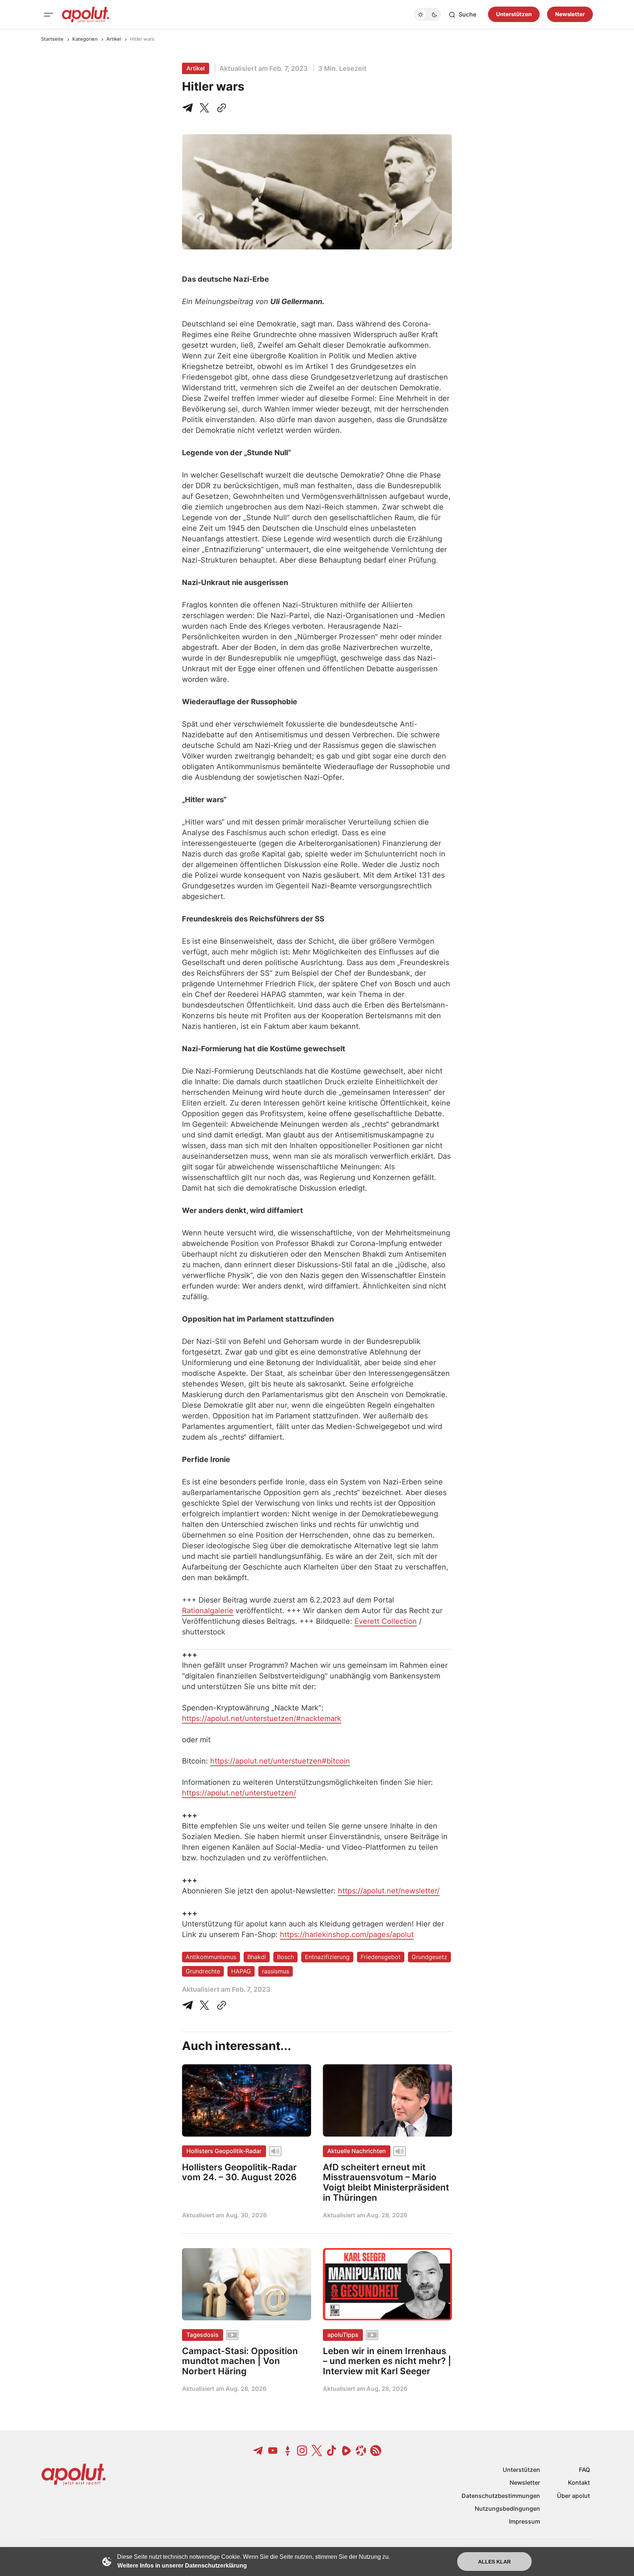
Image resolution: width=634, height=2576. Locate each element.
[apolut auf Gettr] (288, 2451)
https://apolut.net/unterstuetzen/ (239, 1793)
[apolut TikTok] (332, 2451)
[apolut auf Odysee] (361, 2451)
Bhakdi (257, 1957)
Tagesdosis (203, 2335)
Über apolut (573, 2496)
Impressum (524, 2521)
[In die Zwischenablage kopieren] (220, 108)
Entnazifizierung (327, 1957)
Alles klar (494, 2562)
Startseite (52, 39)
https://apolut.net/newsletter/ (389, 1891)
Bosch (285, 1957)
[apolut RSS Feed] (376, 2451)
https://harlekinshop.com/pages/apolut (347, 1934)
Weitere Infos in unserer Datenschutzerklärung (182, 2566)
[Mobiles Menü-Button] (48, 15)
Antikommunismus (211, 1957)
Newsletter (570, 14)
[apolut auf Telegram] (258, 2451)
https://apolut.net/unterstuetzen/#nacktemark (262, 1718)
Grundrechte (203, 1971)
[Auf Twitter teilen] (204, 2005)
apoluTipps (343, 2335)
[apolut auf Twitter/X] (317, 2451)
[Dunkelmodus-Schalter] (427, 15)
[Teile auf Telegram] (189, 108)
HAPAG (241, 1971)
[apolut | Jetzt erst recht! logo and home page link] (85, 15)
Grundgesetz (429, 1957)
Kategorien (85, 39)
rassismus (276, 1971)
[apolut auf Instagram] (302, 2451)
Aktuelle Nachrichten (357, 2151)
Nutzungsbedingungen (507, 2509)
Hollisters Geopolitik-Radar (224, 2151)
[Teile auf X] (204, 108)
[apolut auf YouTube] (273, 2451)
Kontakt (579, 2482)
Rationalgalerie (208, 1611)
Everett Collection (386, 1621)
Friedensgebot (381, 1957)
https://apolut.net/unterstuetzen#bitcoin (280, 1761)
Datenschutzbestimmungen (501, 2496)
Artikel (114, 39)
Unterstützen (514, 14)
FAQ (584, 2470)
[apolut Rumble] (346, 2451)
